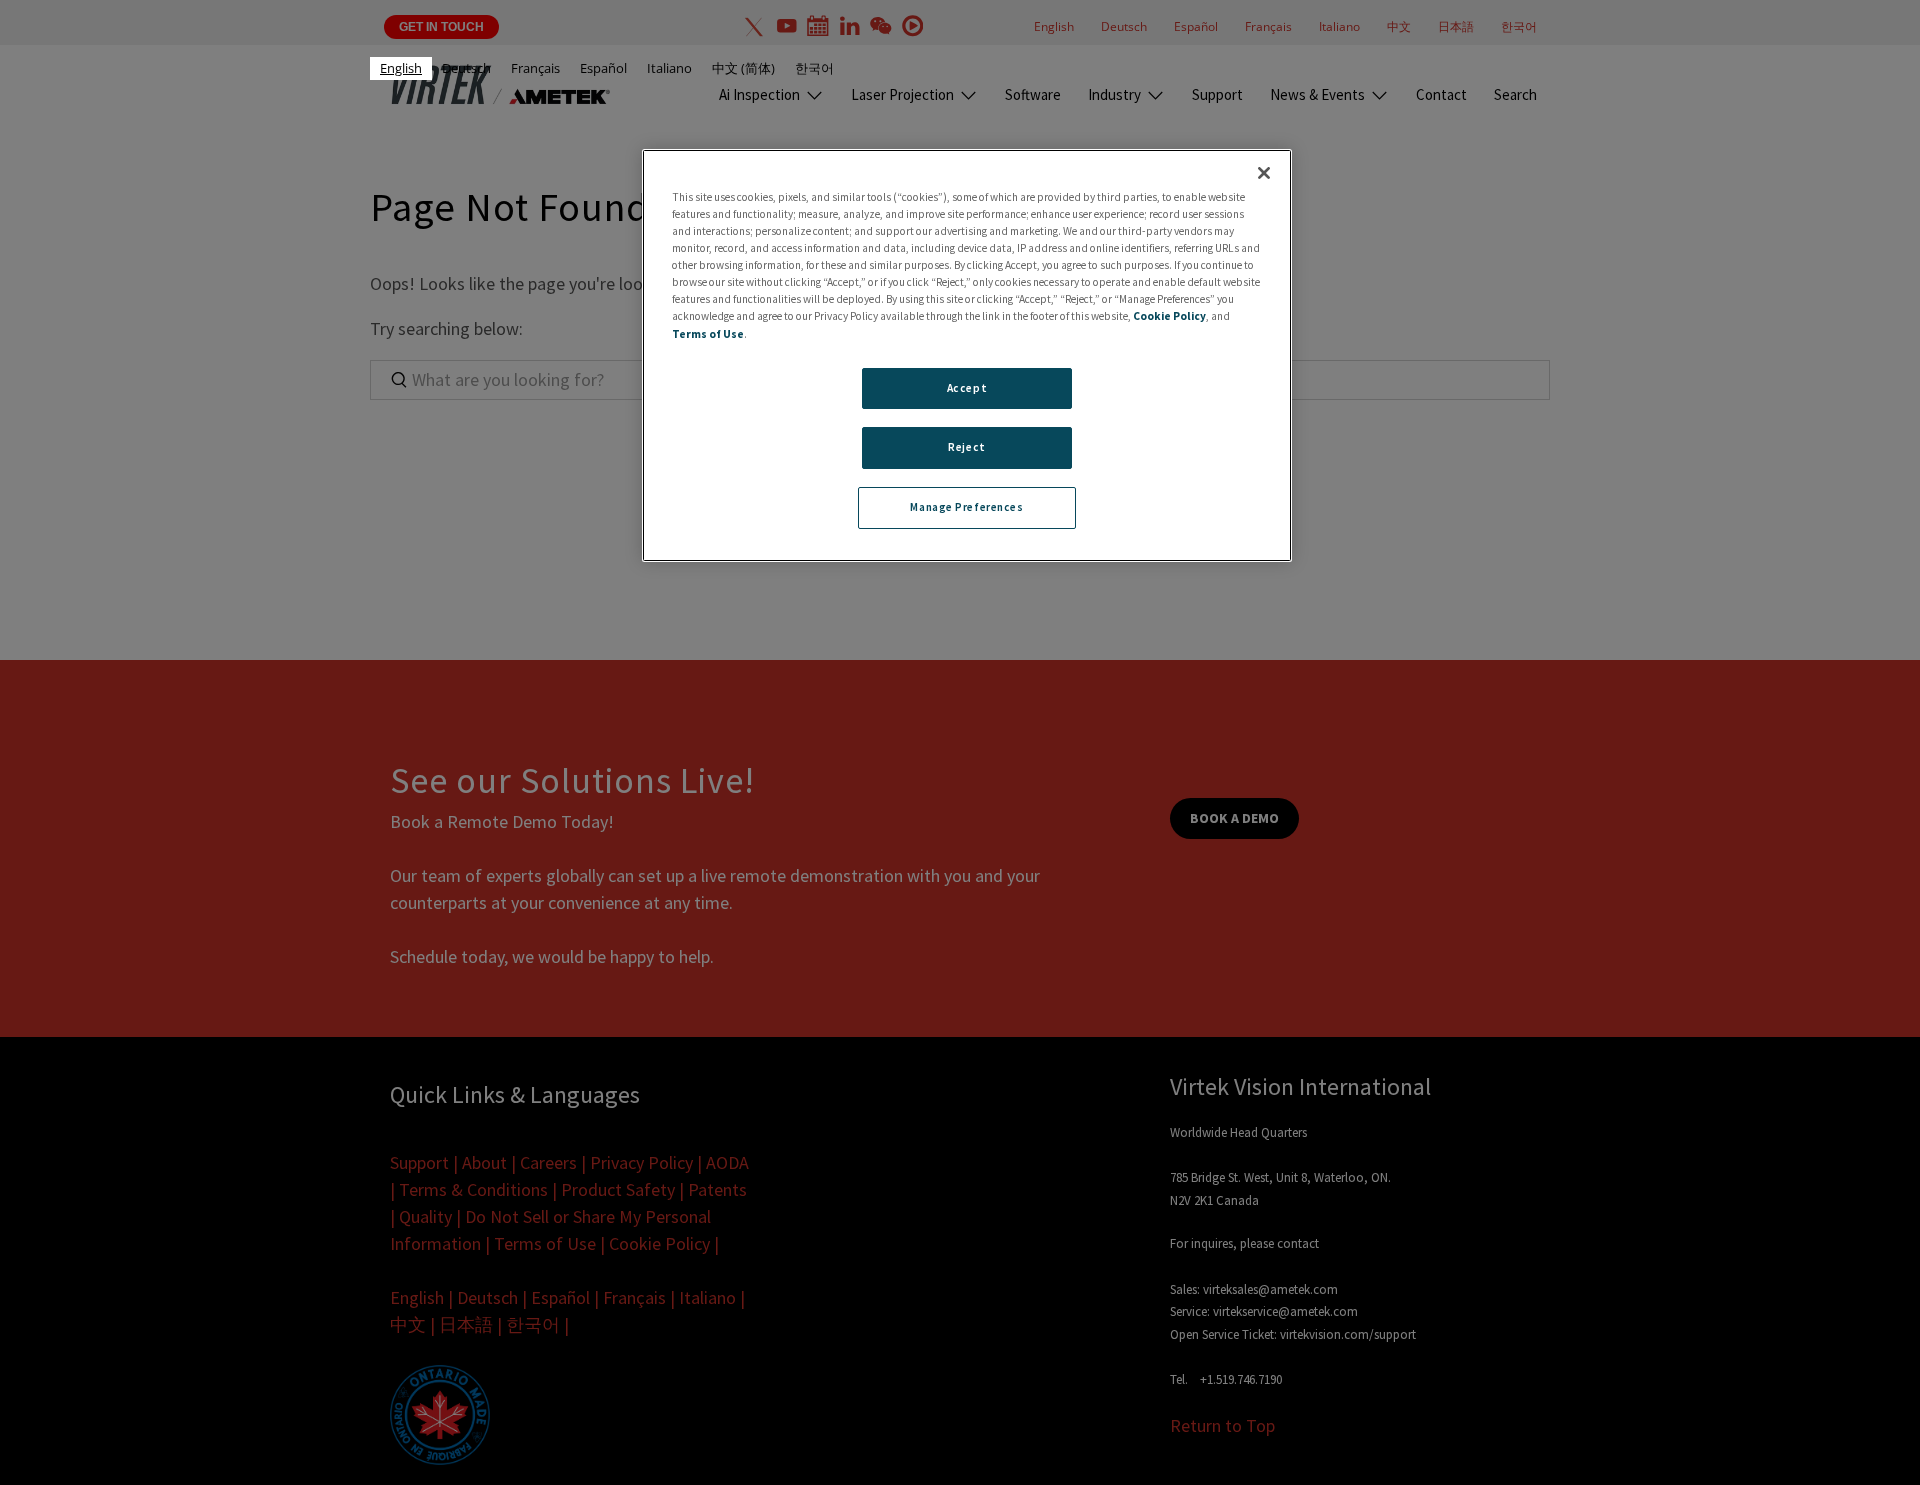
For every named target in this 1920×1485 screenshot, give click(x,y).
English (401, 68)
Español (603, 68)
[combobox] (401, 68)
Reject (966, 447)
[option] (466, 68)
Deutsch (466, 68)
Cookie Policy (1169, 316)
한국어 (814, 68)
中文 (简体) (743, 68)
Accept (967, 387)
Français (535, 68)
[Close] (1264, 173)
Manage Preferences (966, 507)
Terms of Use (708, 333)
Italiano (669, 68)
